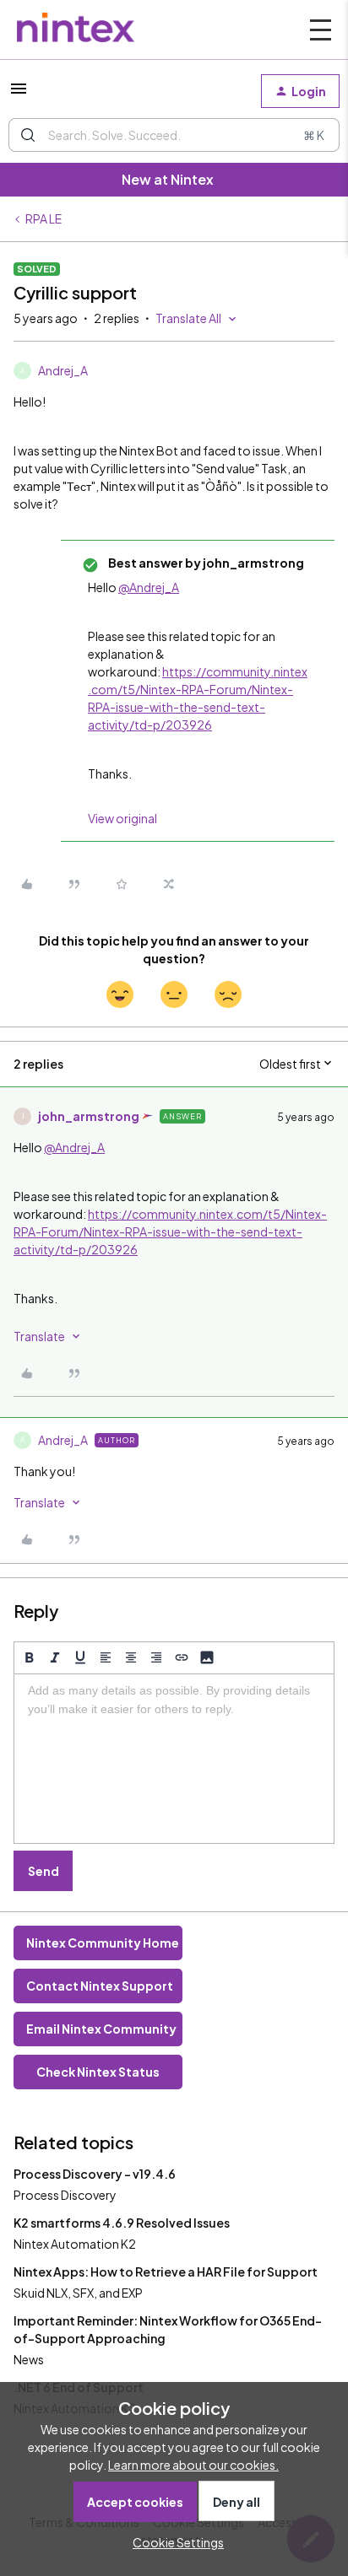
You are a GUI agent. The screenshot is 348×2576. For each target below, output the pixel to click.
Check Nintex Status (98, 2072)
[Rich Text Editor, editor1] (174, 1759)
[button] (19, 94)
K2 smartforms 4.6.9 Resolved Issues (122, 2223)
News (29, 2359)
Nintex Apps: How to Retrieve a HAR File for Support (166, 2272)
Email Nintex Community (101, 2029)
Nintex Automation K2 (75, 2244)
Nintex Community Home (103, 1943)
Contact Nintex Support (100, 1986)
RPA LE (43, 218)
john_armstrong (89, 1116)
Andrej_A (63, 370)
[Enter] (28, 135)
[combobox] (174, 135)
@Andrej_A (149, 587)
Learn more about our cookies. (193, 2465)
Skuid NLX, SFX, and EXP (78, 2293)
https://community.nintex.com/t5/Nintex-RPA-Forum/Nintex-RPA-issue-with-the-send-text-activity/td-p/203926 (170, 1231)
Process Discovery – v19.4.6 (95, 2174)
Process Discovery (65, 2195)
